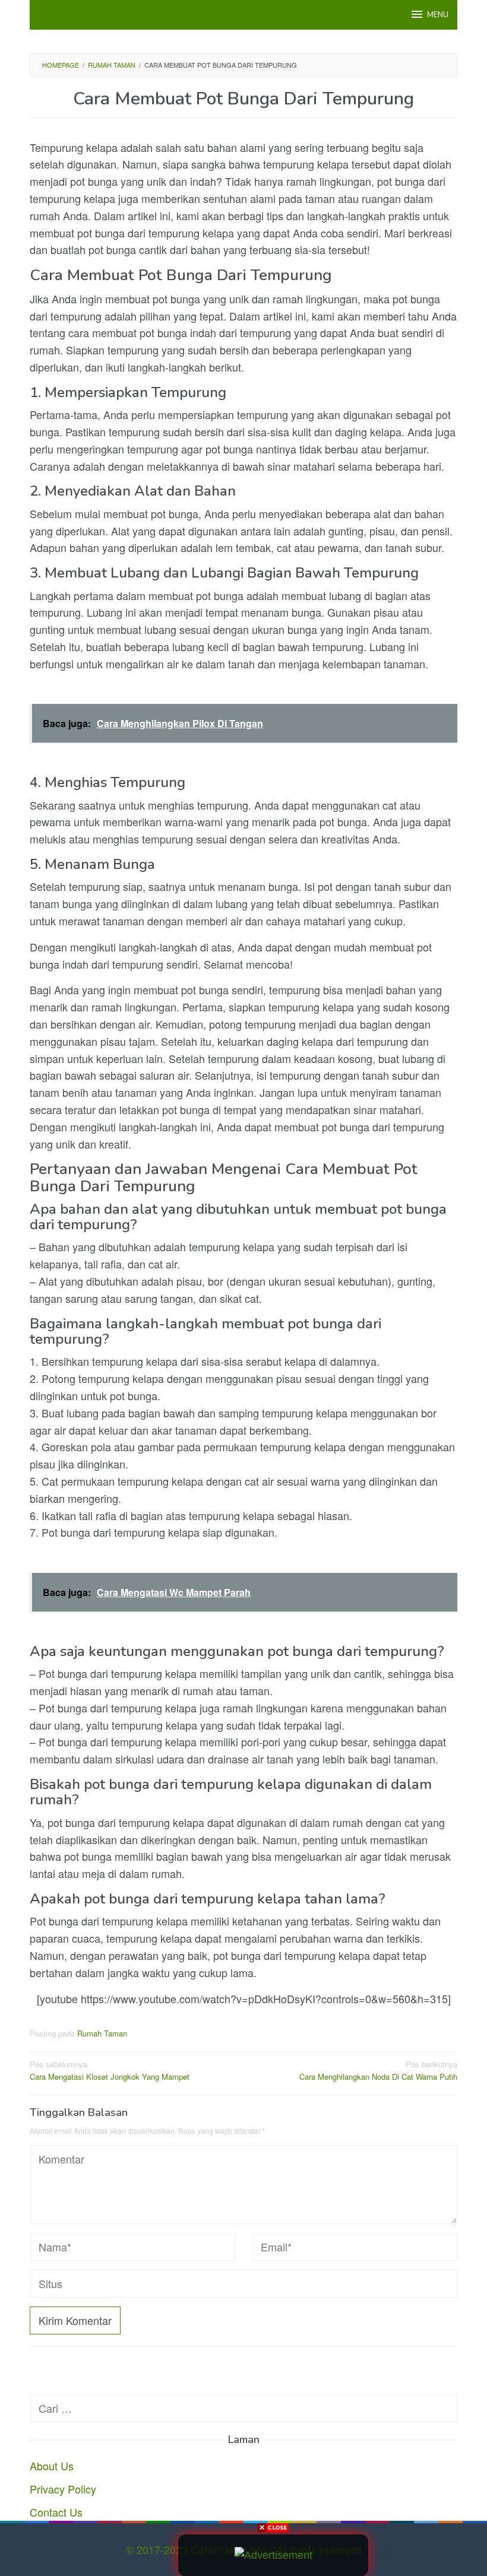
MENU (438, 15)
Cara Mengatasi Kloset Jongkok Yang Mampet (110, 2070)
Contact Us (56, 2512)
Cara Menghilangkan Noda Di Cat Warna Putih (378, 2070)
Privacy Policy (63, 2489)
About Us (52, 2466)
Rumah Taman (102, 2033)
